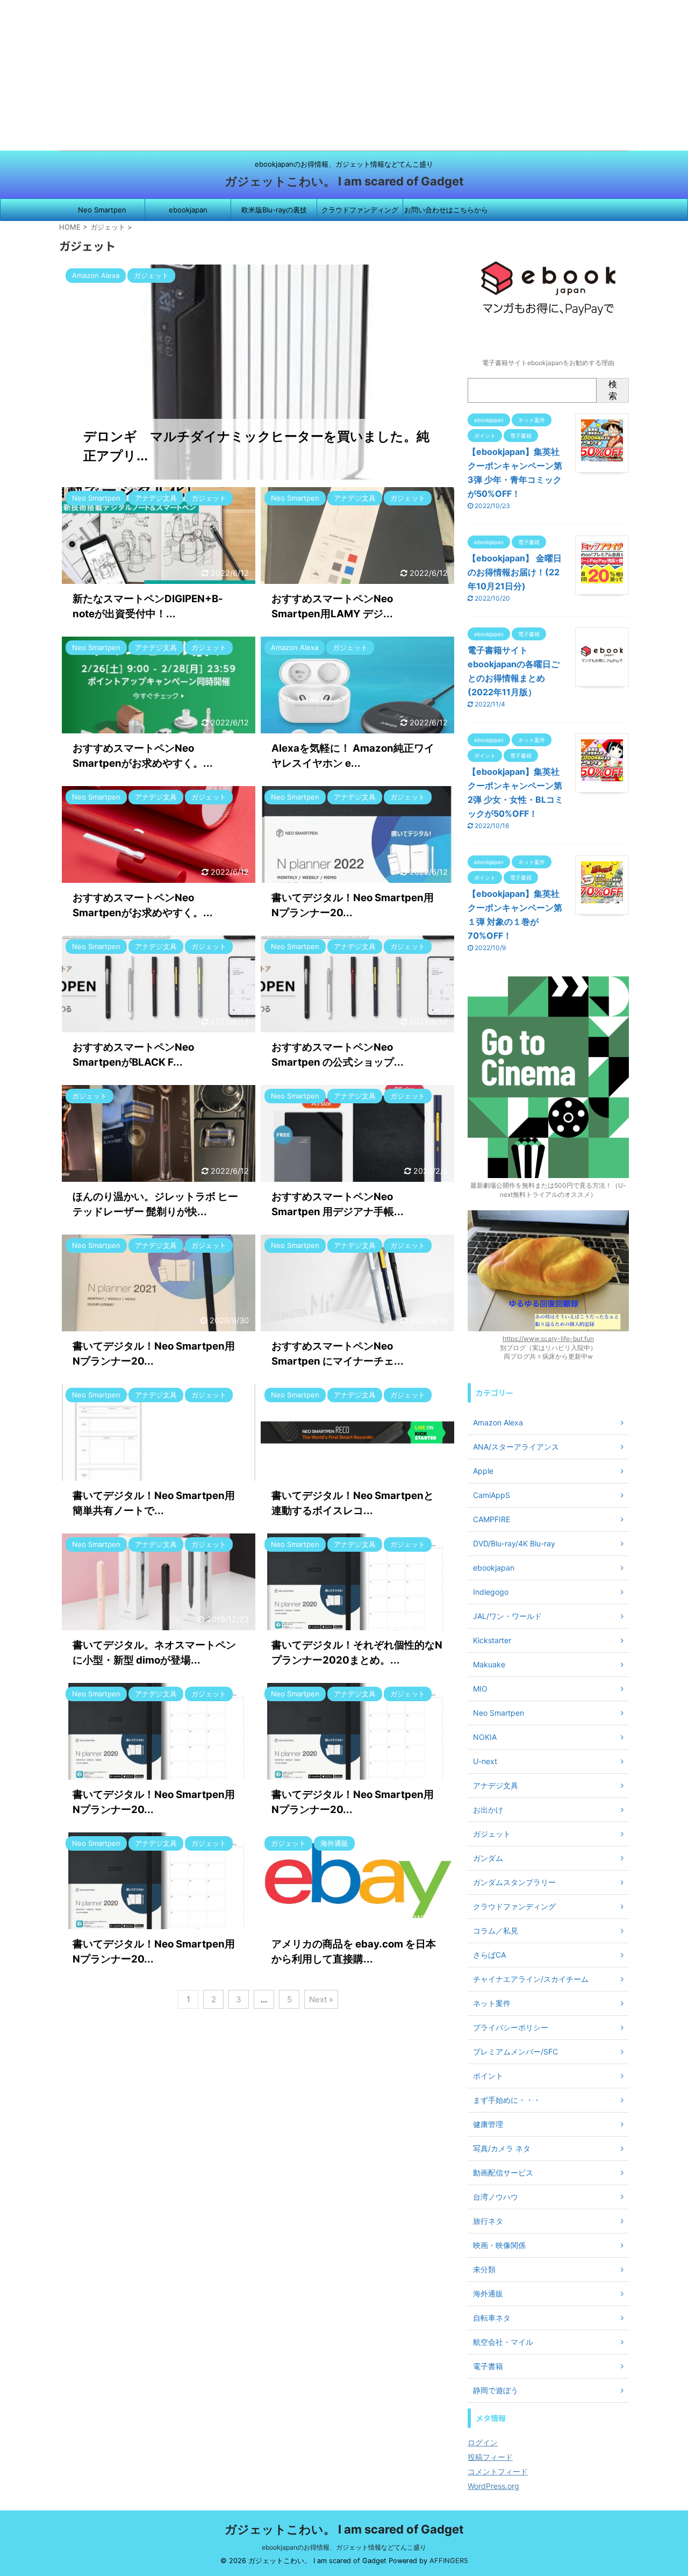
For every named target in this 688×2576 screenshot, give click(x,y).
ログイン (483, 2442)
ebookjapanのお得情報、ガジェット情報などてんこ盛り (344, 2547)
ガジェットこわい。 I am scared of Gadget (344, 181)
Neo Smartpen (102, 210)
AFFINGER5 (449, 2561)
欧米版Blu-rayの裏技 (274, 210)
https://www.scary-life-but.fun (548, 1339)
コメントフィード (498, 2471)
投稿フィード (490, 2457)
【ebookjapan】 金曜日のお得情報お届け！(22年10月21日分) (515, 572)
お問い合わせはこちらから (446, 210)
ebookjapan (188, 210)
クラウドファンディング (360, 210)
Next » (321, 1999)
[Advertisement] (322, 75)
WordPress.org (493, 2486)
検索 (613, 390)
